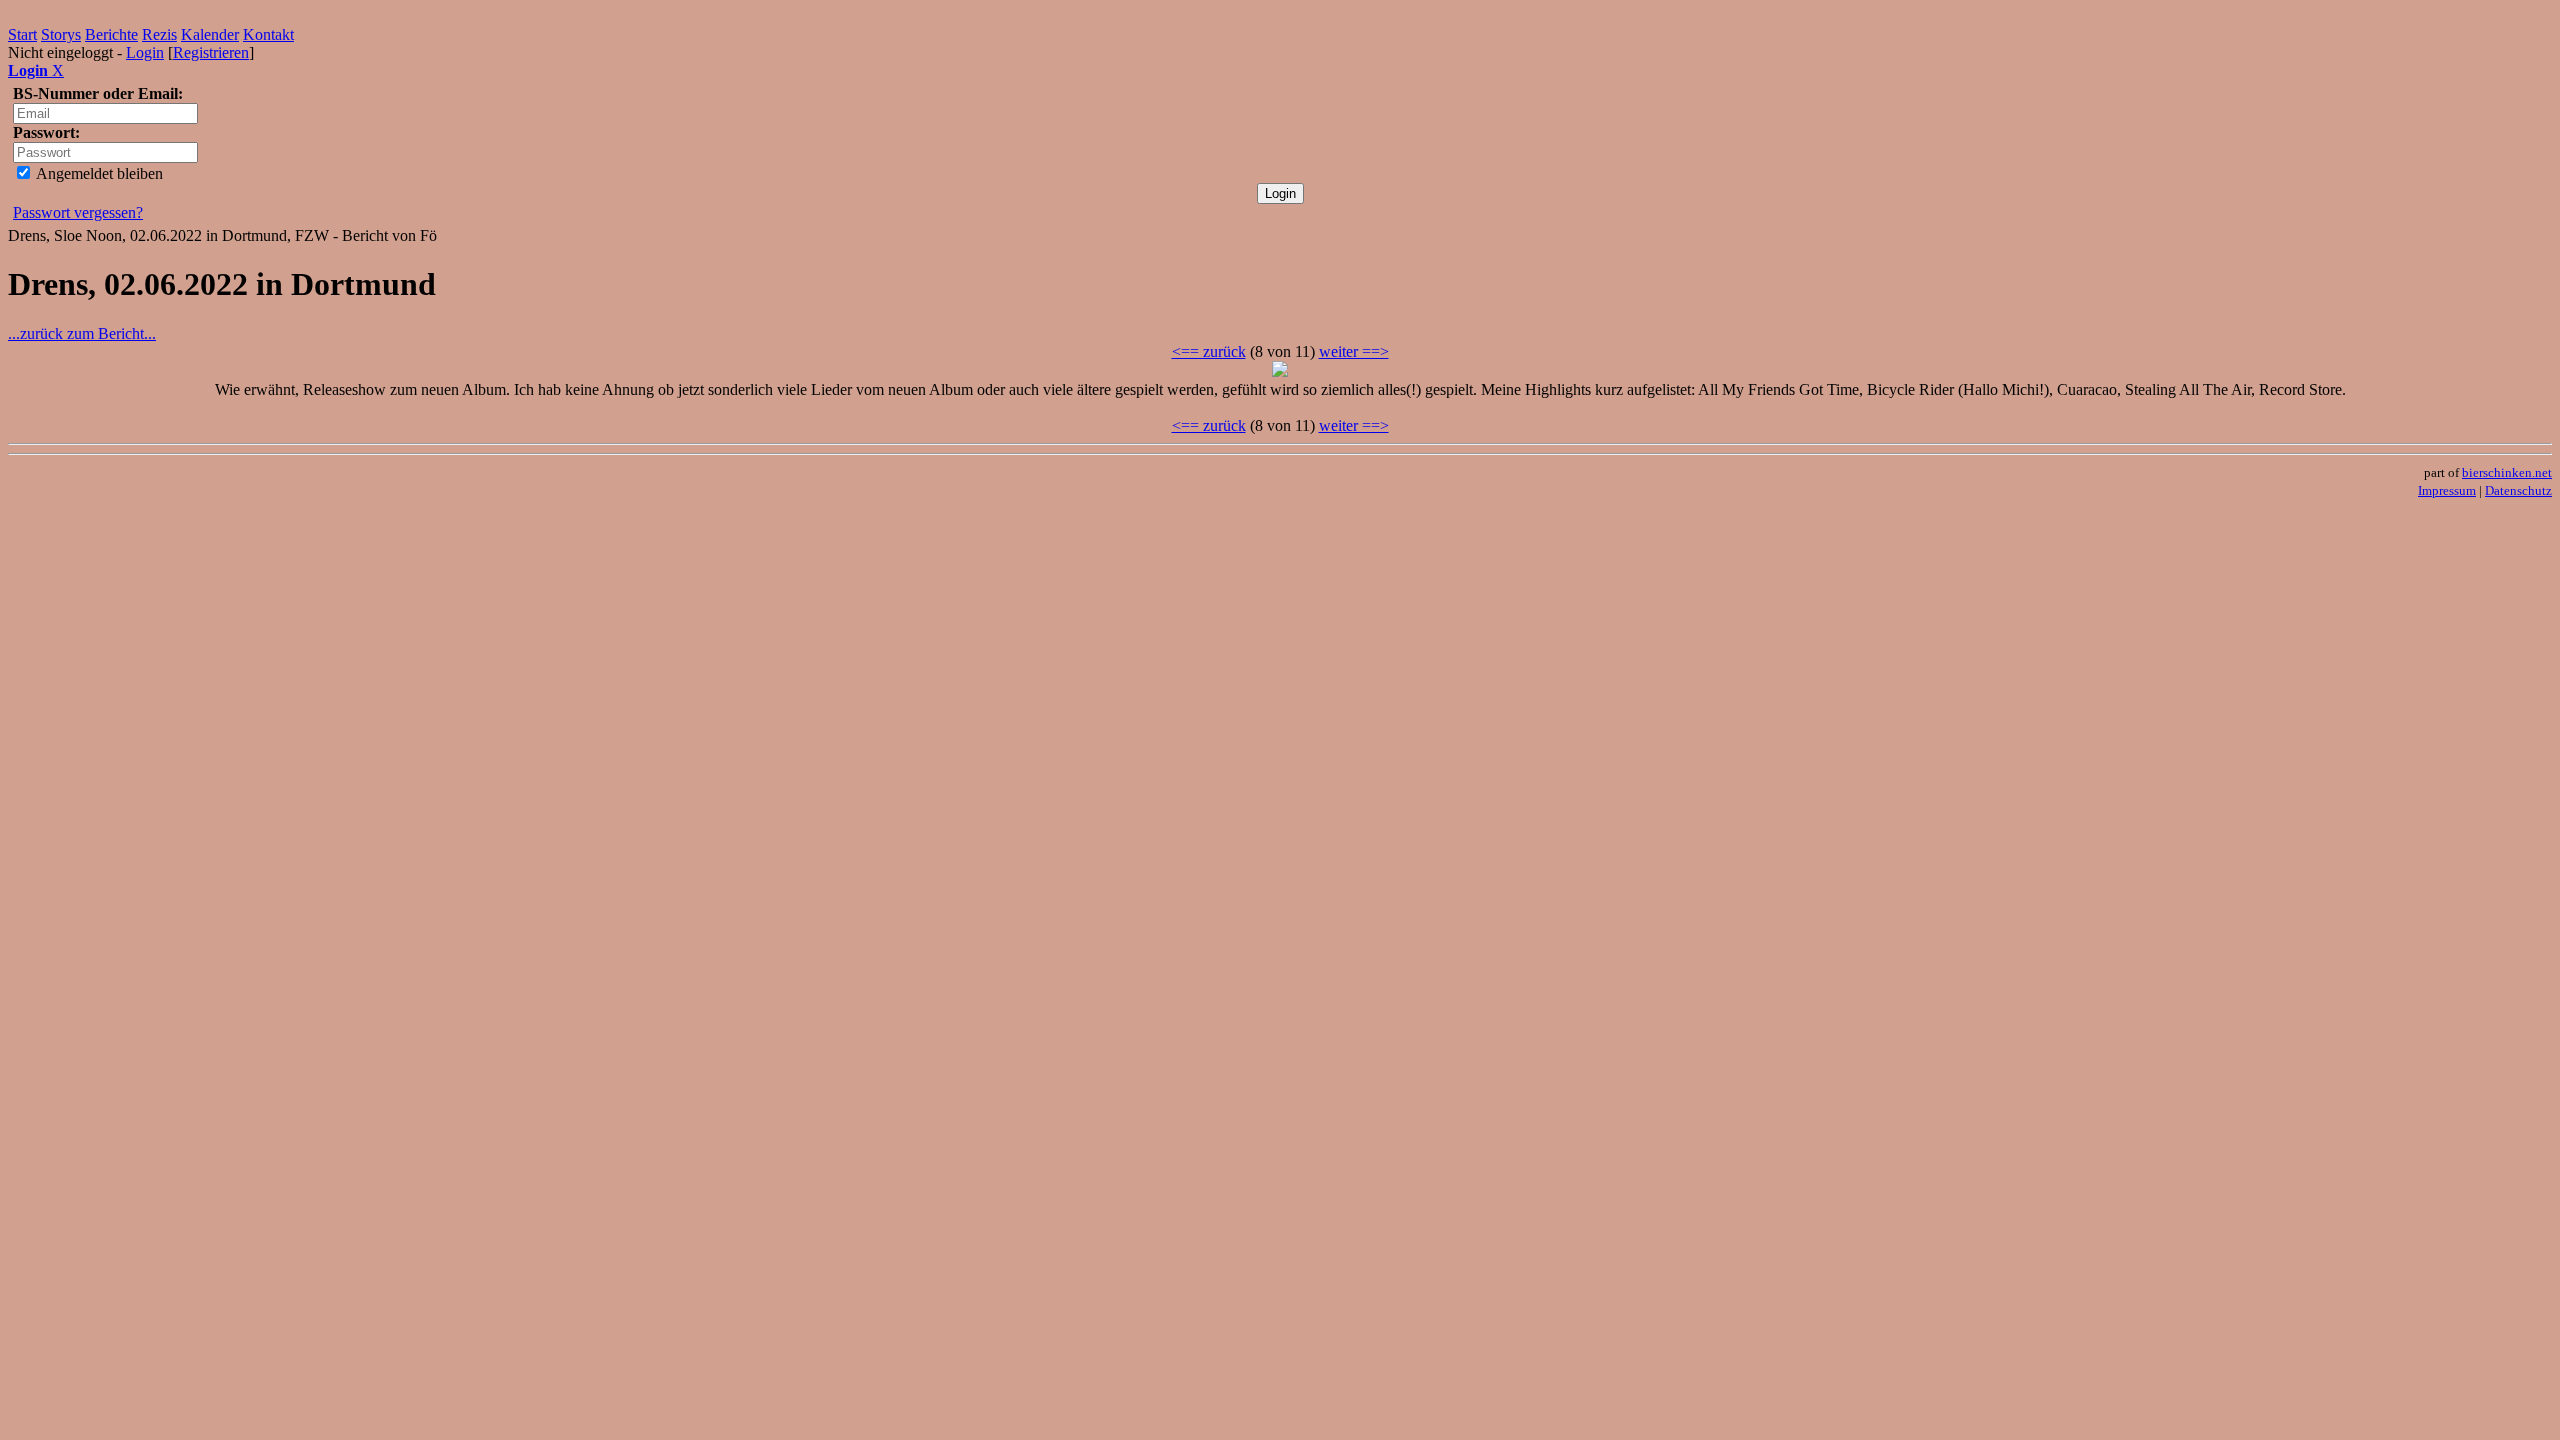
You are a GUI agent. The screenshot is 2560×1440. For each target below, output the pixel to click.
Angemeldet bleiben (98, 173)
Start (22, 34)
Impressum (2447, 490)
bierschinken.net (2507, 472)
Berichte (111, 34)
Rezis (159, 34)
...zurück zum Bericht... (82, 333)
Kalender (210, 34)
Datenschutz (2518, 490)
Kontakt (268, 34)
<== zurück (1209, 351)
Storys (61, 34)
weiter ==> (1354, 351)
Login (145, 52)
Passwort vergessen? (78, 212)
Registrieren (211, 52)
